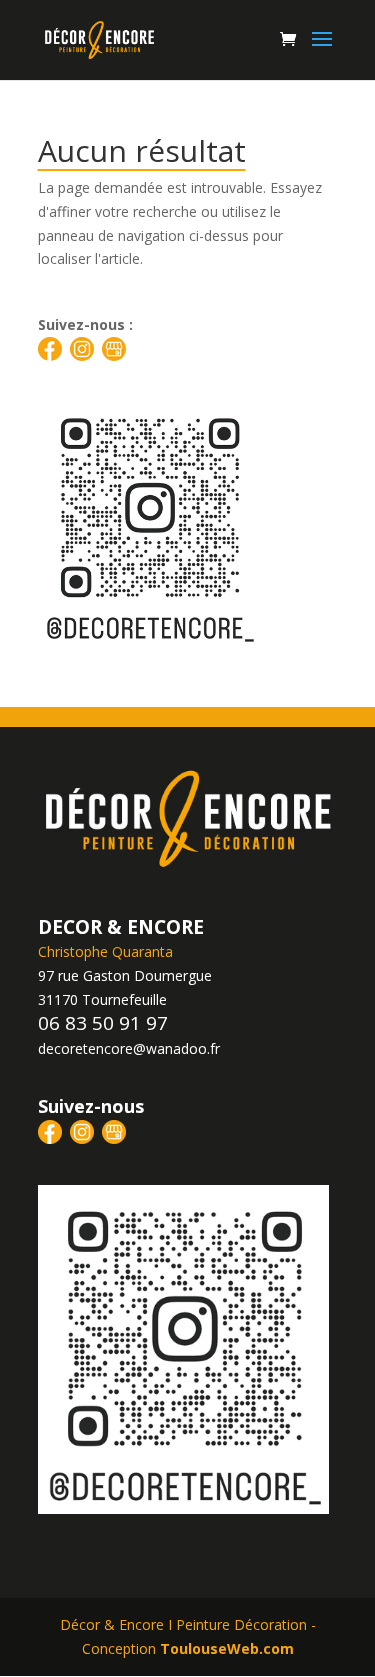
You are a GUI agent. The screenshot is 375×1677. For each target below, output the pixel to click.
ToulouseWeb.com (227, 1648)
